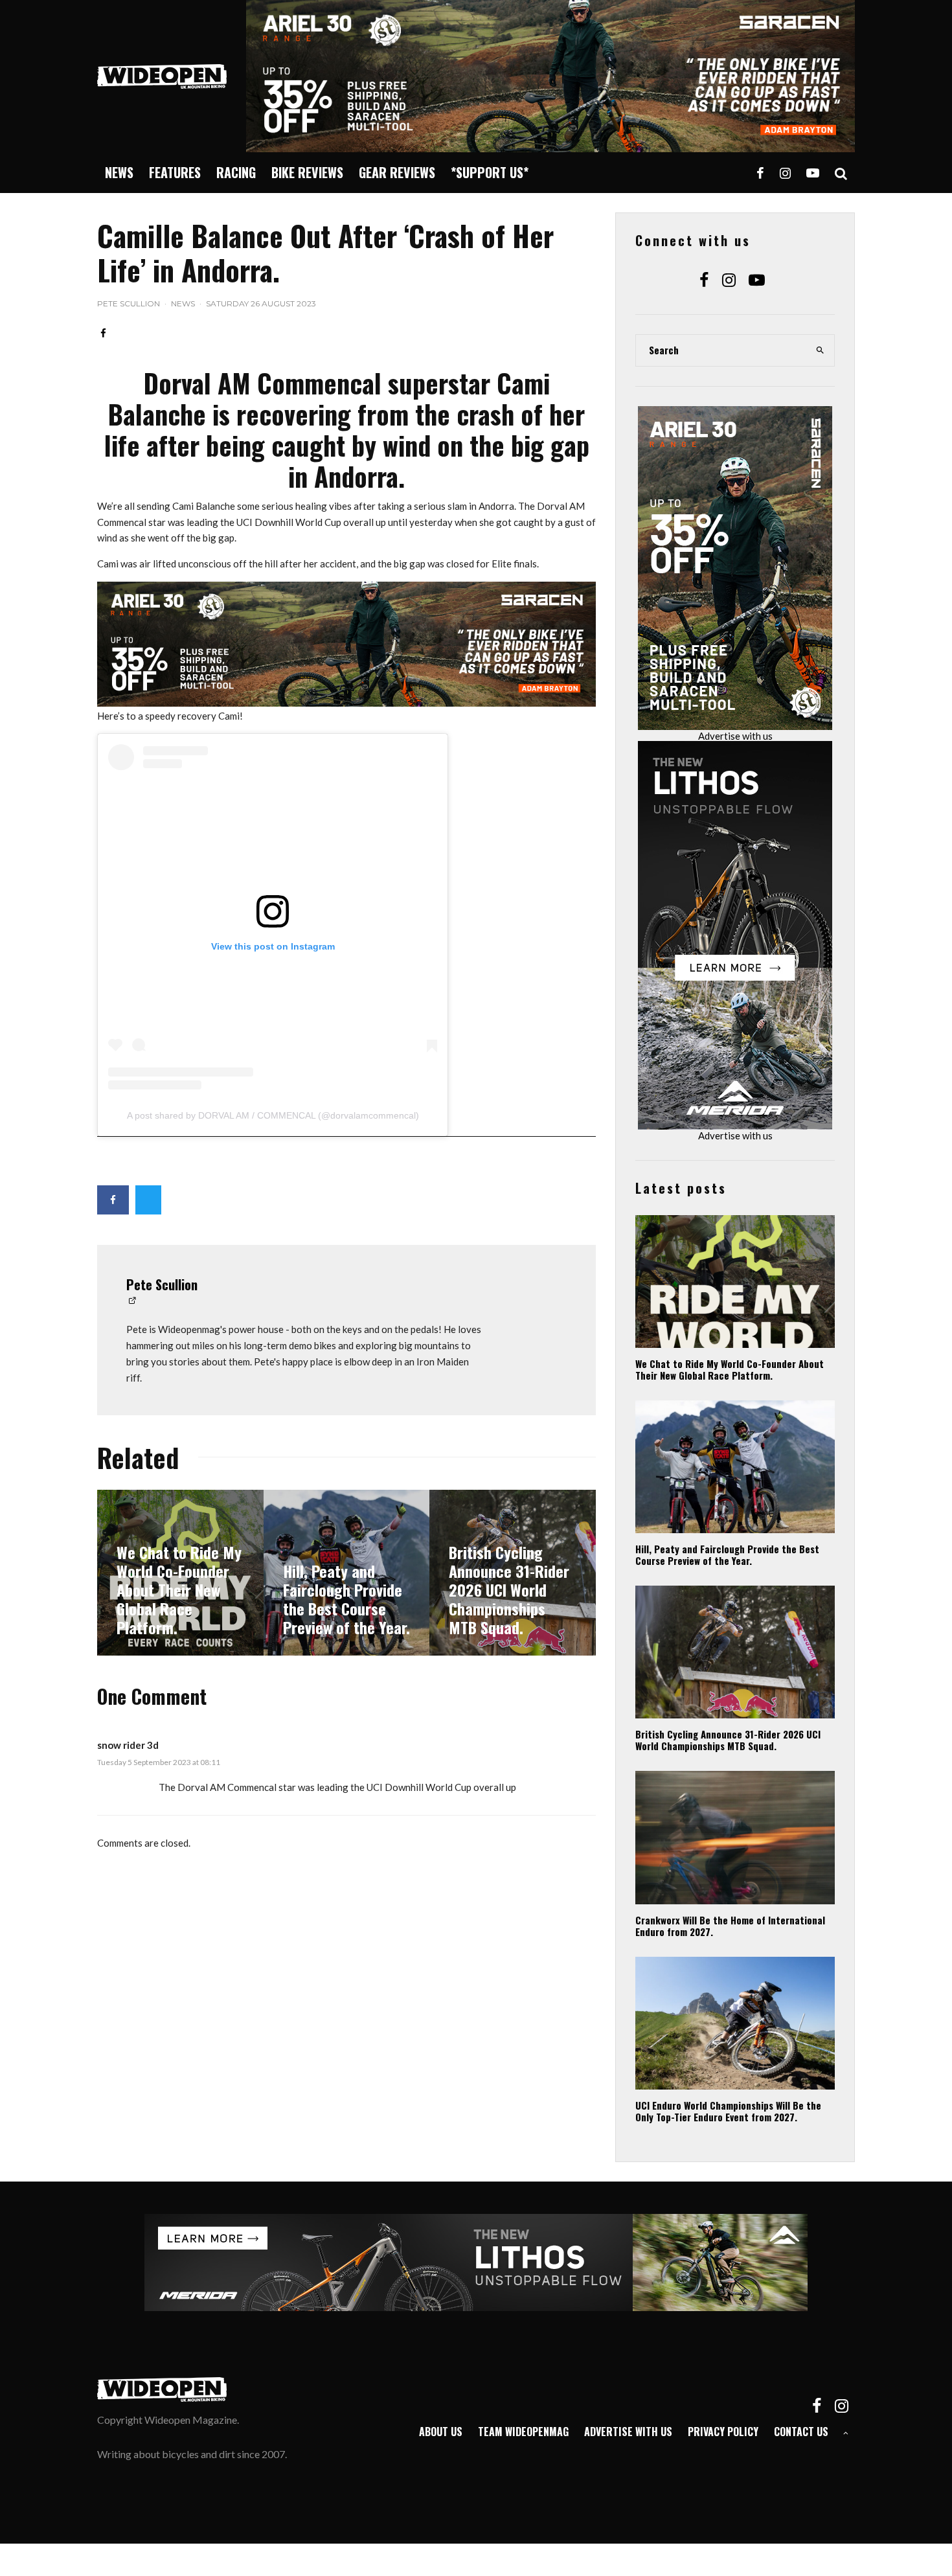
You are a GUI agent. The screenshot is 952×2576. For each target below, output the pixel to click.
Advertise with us (735, 736)
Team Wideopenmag (523, 2432)
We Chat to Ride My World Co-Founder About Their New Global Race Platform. (730, 1369)
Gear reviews (397, 172)
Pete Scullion (129, 303)
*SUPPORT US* (490, 172)
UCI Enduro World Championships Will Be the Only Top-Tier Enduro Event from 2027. (728, 2111)
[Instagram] (785, 173)
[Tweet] (148, 1200)
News (119, 172)
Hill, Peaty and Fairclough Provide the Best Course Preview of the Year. (727, 1555)
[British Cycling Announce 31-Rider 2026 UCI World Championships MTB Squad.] (513, 1573)
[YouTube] (813, 173)
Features (175, 172)
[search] (821, 350)
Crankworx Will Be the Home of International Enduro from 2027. (730, 1926)
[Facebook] (760, 173)
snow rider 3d (128, 1745)
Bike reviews (307, 172)
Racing (236, 172)
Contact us (801, 2432)
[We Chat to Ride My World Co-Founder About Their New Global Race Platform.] (180, 1573)
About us (441, 2432)
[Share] (103, 333)
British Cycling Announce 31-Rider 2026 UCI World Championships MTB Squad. (728, 1740)
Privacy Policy (723, 2432)
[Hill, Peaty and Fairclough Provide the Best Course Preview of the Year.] (347, 1573)
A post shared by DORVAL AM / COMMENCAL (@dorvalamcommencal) (273, 1115)
